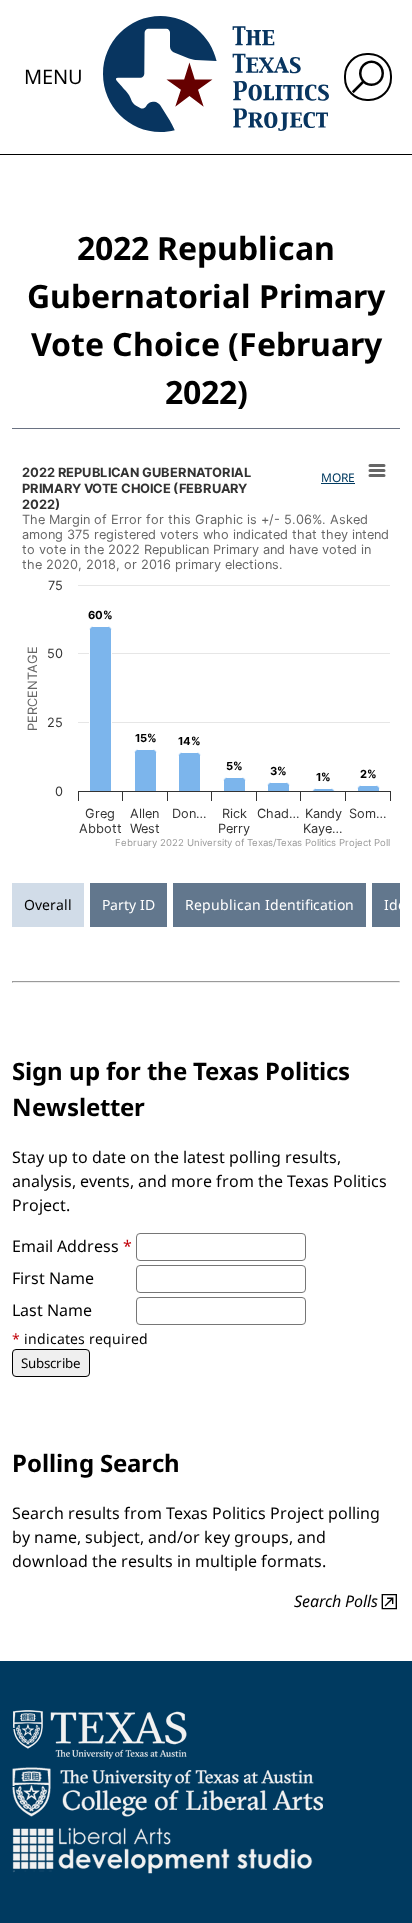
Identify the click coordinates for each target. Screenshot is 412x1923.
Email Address (72, 1246)
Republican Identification (269, 904)
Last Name (52, 1310)
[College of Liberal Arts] (167, 1792)
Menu (53, 76)
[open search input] (368, 77)
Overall (48, 904)
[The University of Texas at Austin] (99, 1734)
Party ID (128, 904)
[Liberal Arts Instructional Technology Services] (162, 1850)
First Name (53, 1278)
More (338, 477)
